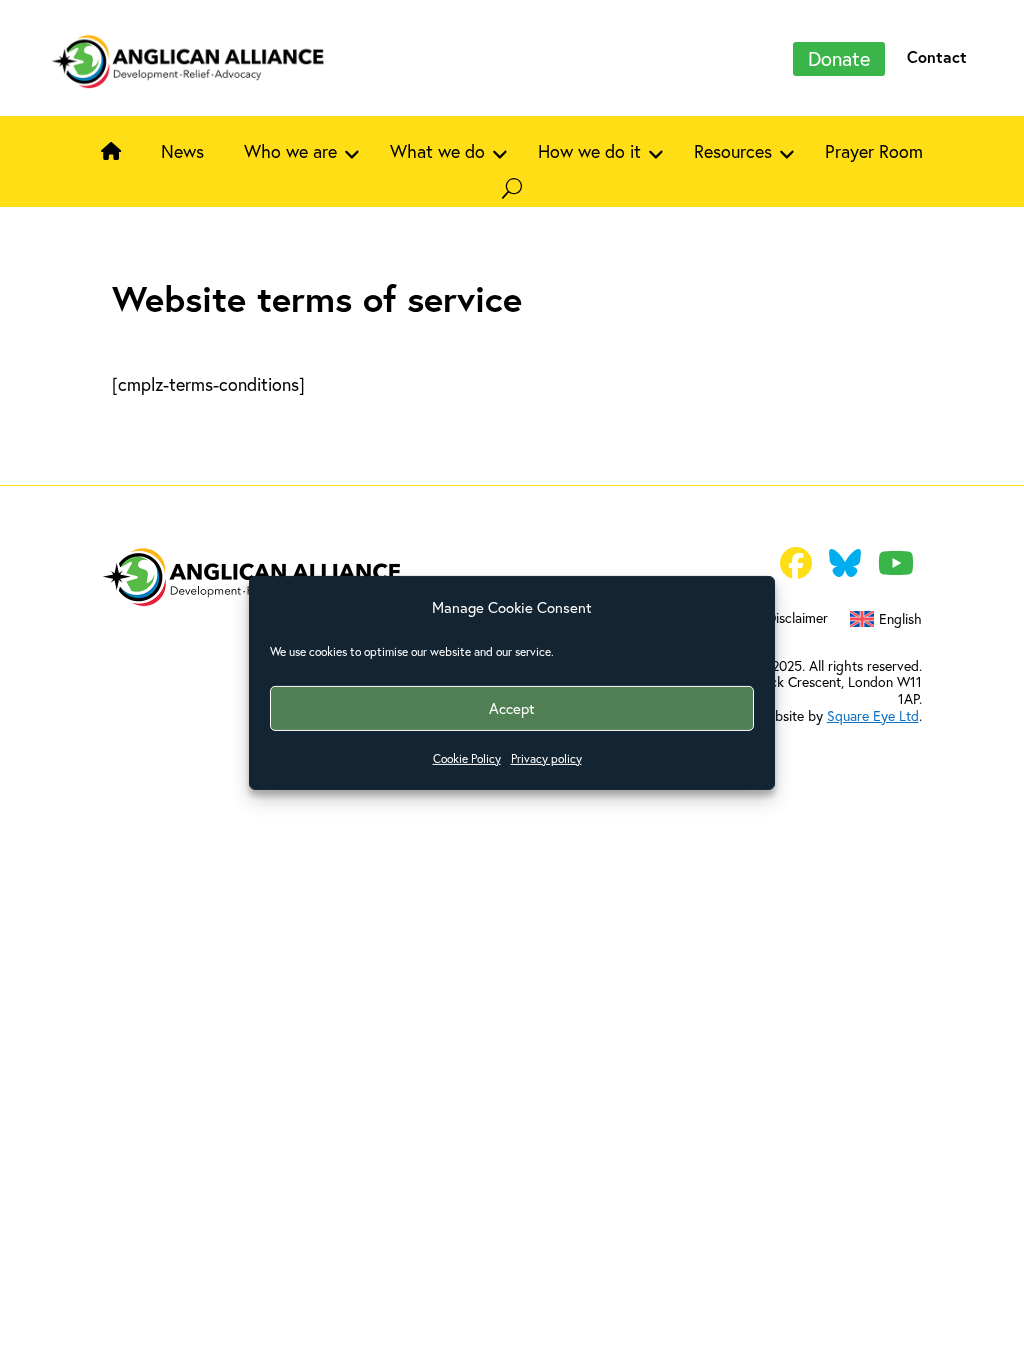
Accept (512, 708)
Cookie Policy (467, 758)
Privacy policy (546, 758)
